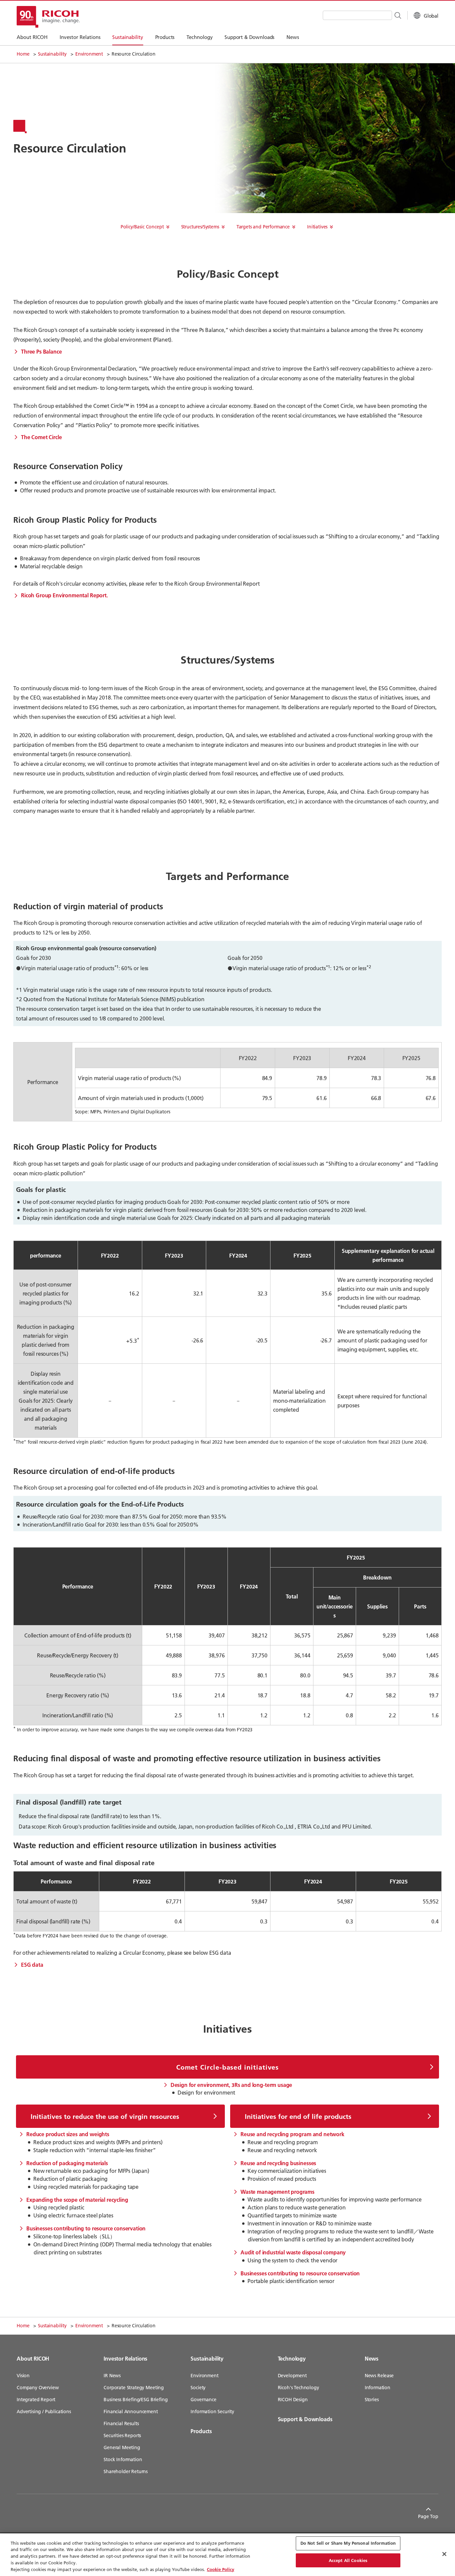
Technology (292, 2358)
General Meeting (122, 2447)
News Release (379, 2376)
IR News (112, 2376)
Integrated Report (36, 2400)
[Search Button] (397, 15)
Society (198, 2388)
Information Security (212, 2412)
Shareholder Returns (126, 2471)
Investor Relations (125, 2358)
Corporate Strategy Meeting (134, 2388)
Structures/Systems (200, 227)
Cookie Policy (221, 2569)
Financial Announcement (131, 2412)
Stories (372, 2400)
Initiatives (317, 227)
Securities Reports (122, 2435)
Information (378, 2388)
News (372, 2358)
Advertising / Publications (44, 2412)
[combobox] (357, 15)
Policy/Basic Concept (142, 227)
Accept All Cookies (348, 2560)
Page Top (428, 2516)
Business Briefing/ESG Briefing (136, 2400)
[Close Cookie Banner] (444, 2554)
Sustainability (52, 54)
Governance (203, 2400)
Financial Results (121, 2424)
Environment (89, 54)
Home (23, 54)
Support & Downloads (305, 2419)
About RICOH (33, 2358)
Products (201, 2431)
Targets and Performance (263, 227)
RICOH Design (293, 2400)
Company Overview (38, 2388)
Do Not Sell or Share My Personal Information (348, 2543)
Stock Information (123, 2459)
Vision (23, 2376)
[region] (227, 2555)
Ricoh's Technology (298, 2388)
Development (292, 2376)
